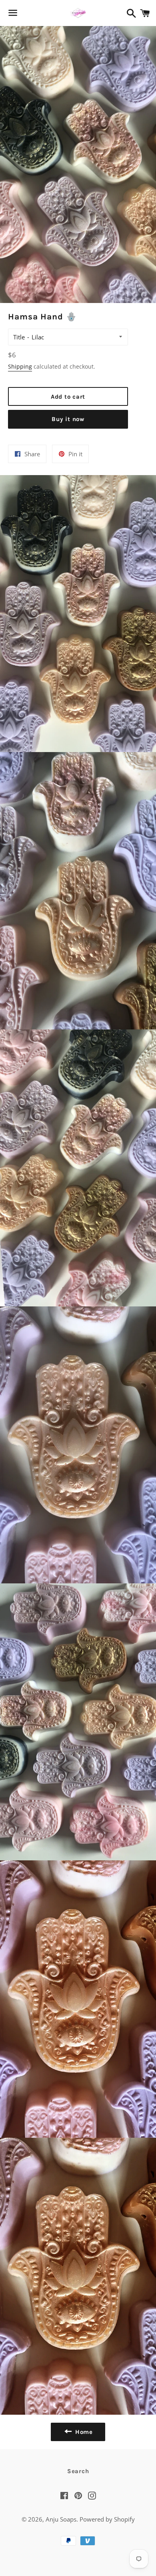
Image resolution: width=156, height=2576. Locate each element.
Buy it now (68, 419)
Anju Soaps (61, 2519)
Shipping (20, 366)
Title (19, 337)
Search (78, 2471)
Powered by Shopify (107, 2519)
